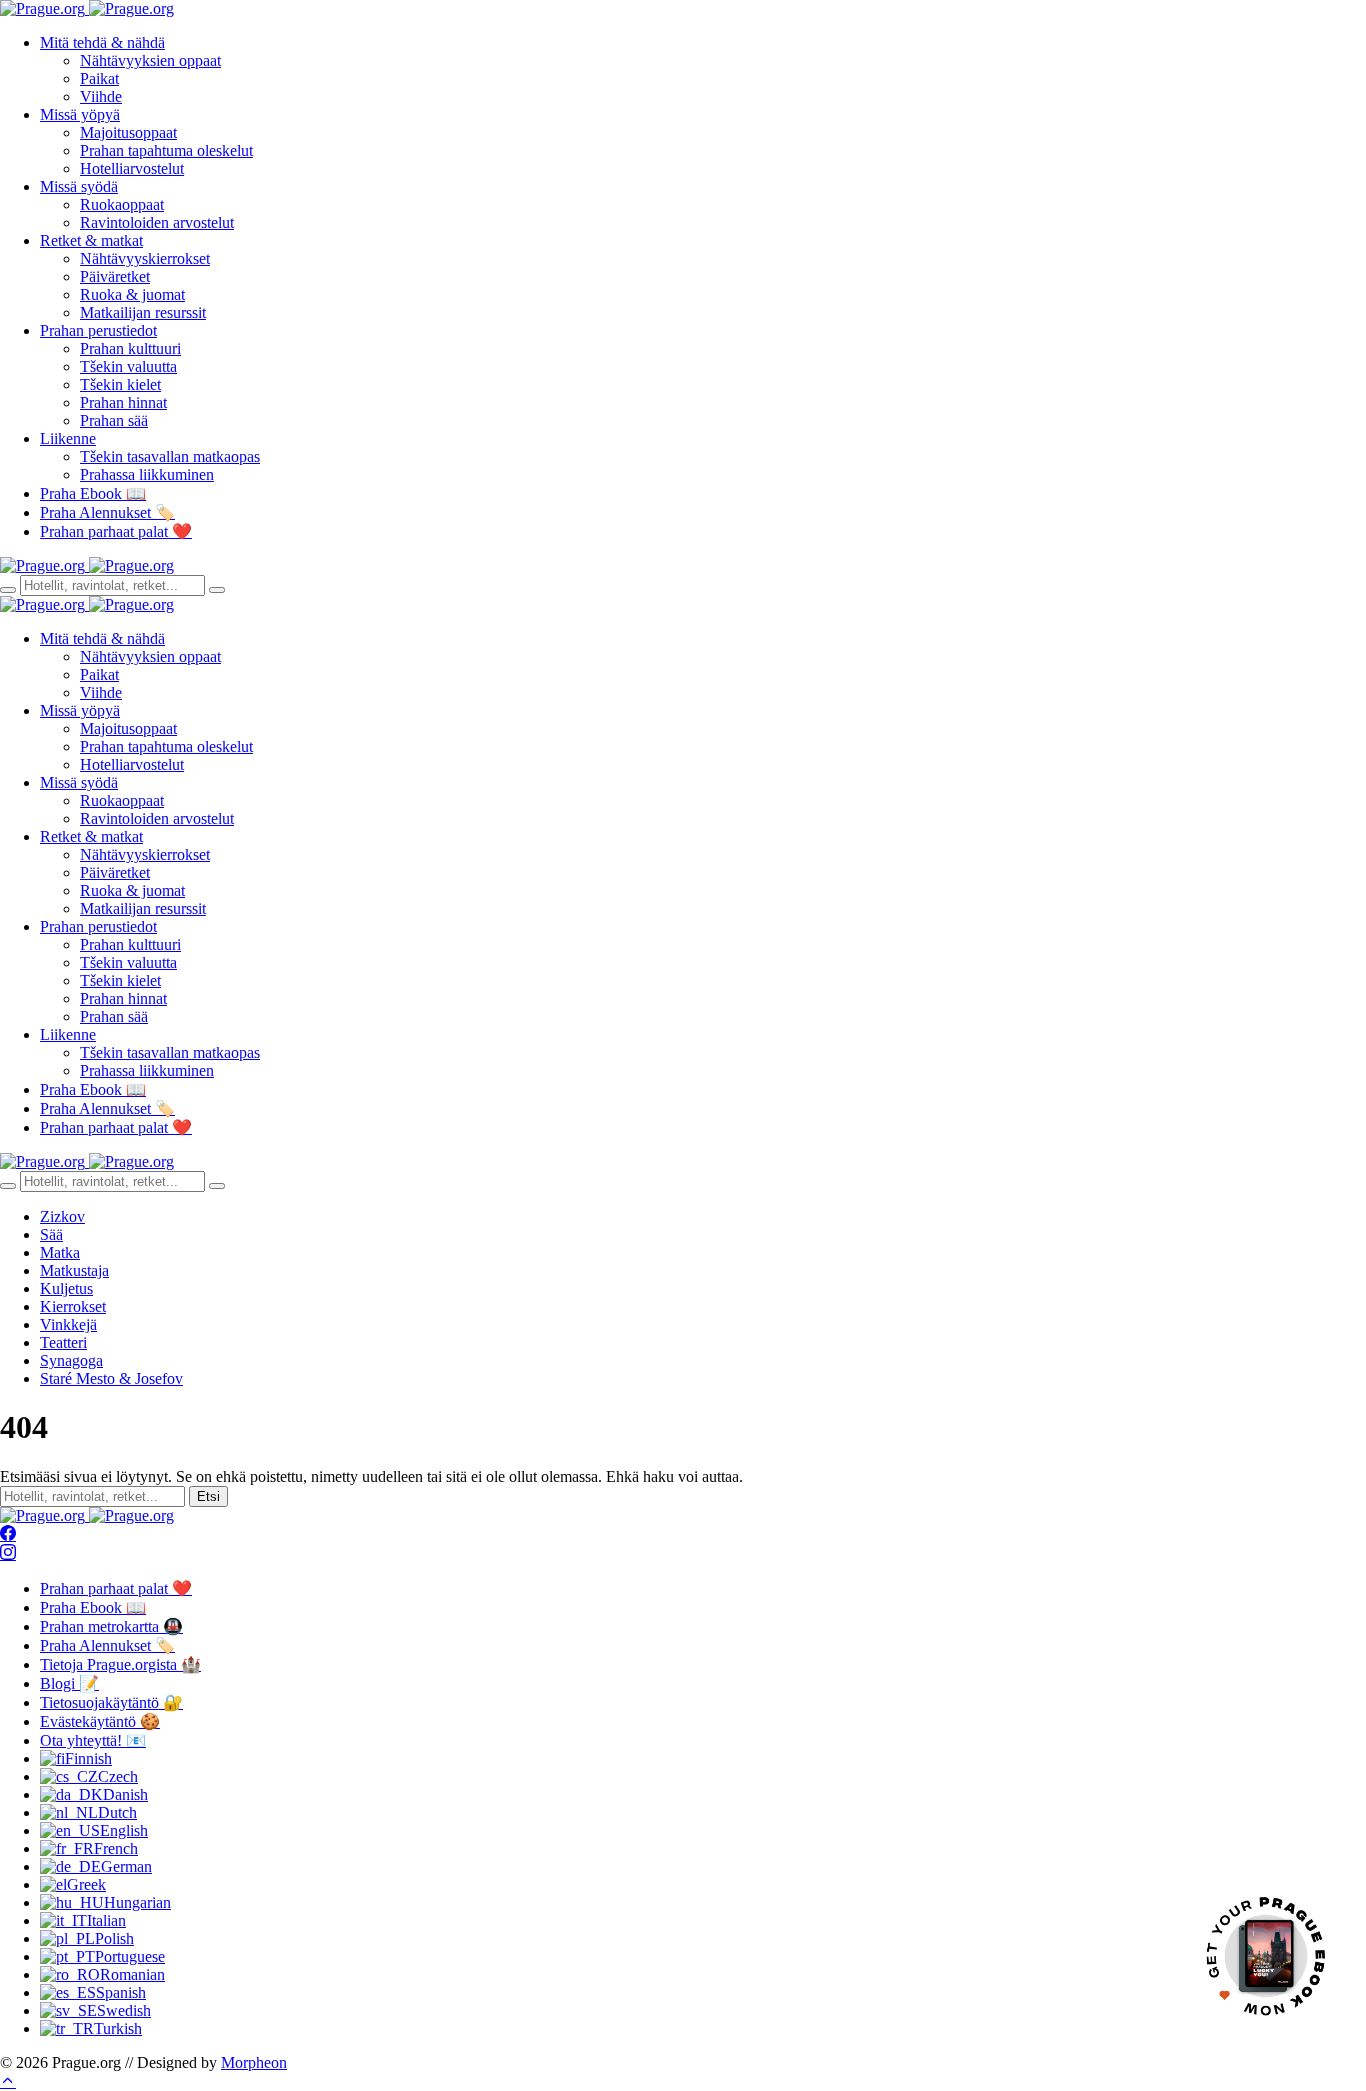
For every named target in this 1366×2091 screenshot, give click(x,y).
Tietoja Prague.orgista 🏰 (120, 1664)
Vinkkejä (68, 1324)
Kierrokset (73, 1306)
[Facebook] (8, 1534)
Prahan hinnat (123, 402)
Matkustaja (74, 1270)
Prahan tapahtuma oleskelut (166, 150)
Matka (60, 1252)
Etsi (208, 1496)
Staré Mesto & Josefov (111, 1378)
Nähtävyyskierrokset (145, 258)
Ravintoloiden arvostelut (157, 222)
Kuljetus (66, 1288)
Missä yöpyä (80, 114)
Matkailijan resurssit (143, 312)
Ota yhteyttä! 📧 (93, 1740)
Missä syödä (79, 186)
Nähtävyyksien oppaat (150, 60)
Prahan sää (114, 420)
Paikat (99, 78)
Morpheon (254, 2062)
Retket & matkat (91, 240)
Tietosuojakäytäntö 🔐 (111, 1702)
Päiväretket (115, 276)
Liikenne (68, 438)
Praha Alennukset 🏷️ (107, 512)
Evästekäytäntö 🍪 (100, 1721)
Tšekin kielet (120, 384)
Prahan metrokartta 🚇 (111, 1626)
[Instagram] (8, 1553)
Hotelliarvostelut (132, 168)
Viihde (101, 96)
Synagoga (71, 1360)
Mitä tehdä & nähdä (102, 42)
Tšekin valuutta (128, 366)
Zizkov (62, 1216)
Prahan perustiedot (98, 330)
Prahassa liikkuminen (147, 474)
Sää (51, 1234)
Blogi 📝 (69, 1683)
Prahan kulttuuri (130, 348)
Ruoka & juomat (132, 294)
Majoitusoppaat (128, 132)
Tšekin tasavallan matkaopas (170, 456)
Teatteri (63, 1342)
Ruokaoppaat (122, 204)
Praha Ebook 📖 (93, 493)
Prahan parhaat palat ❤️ (116, 531)
